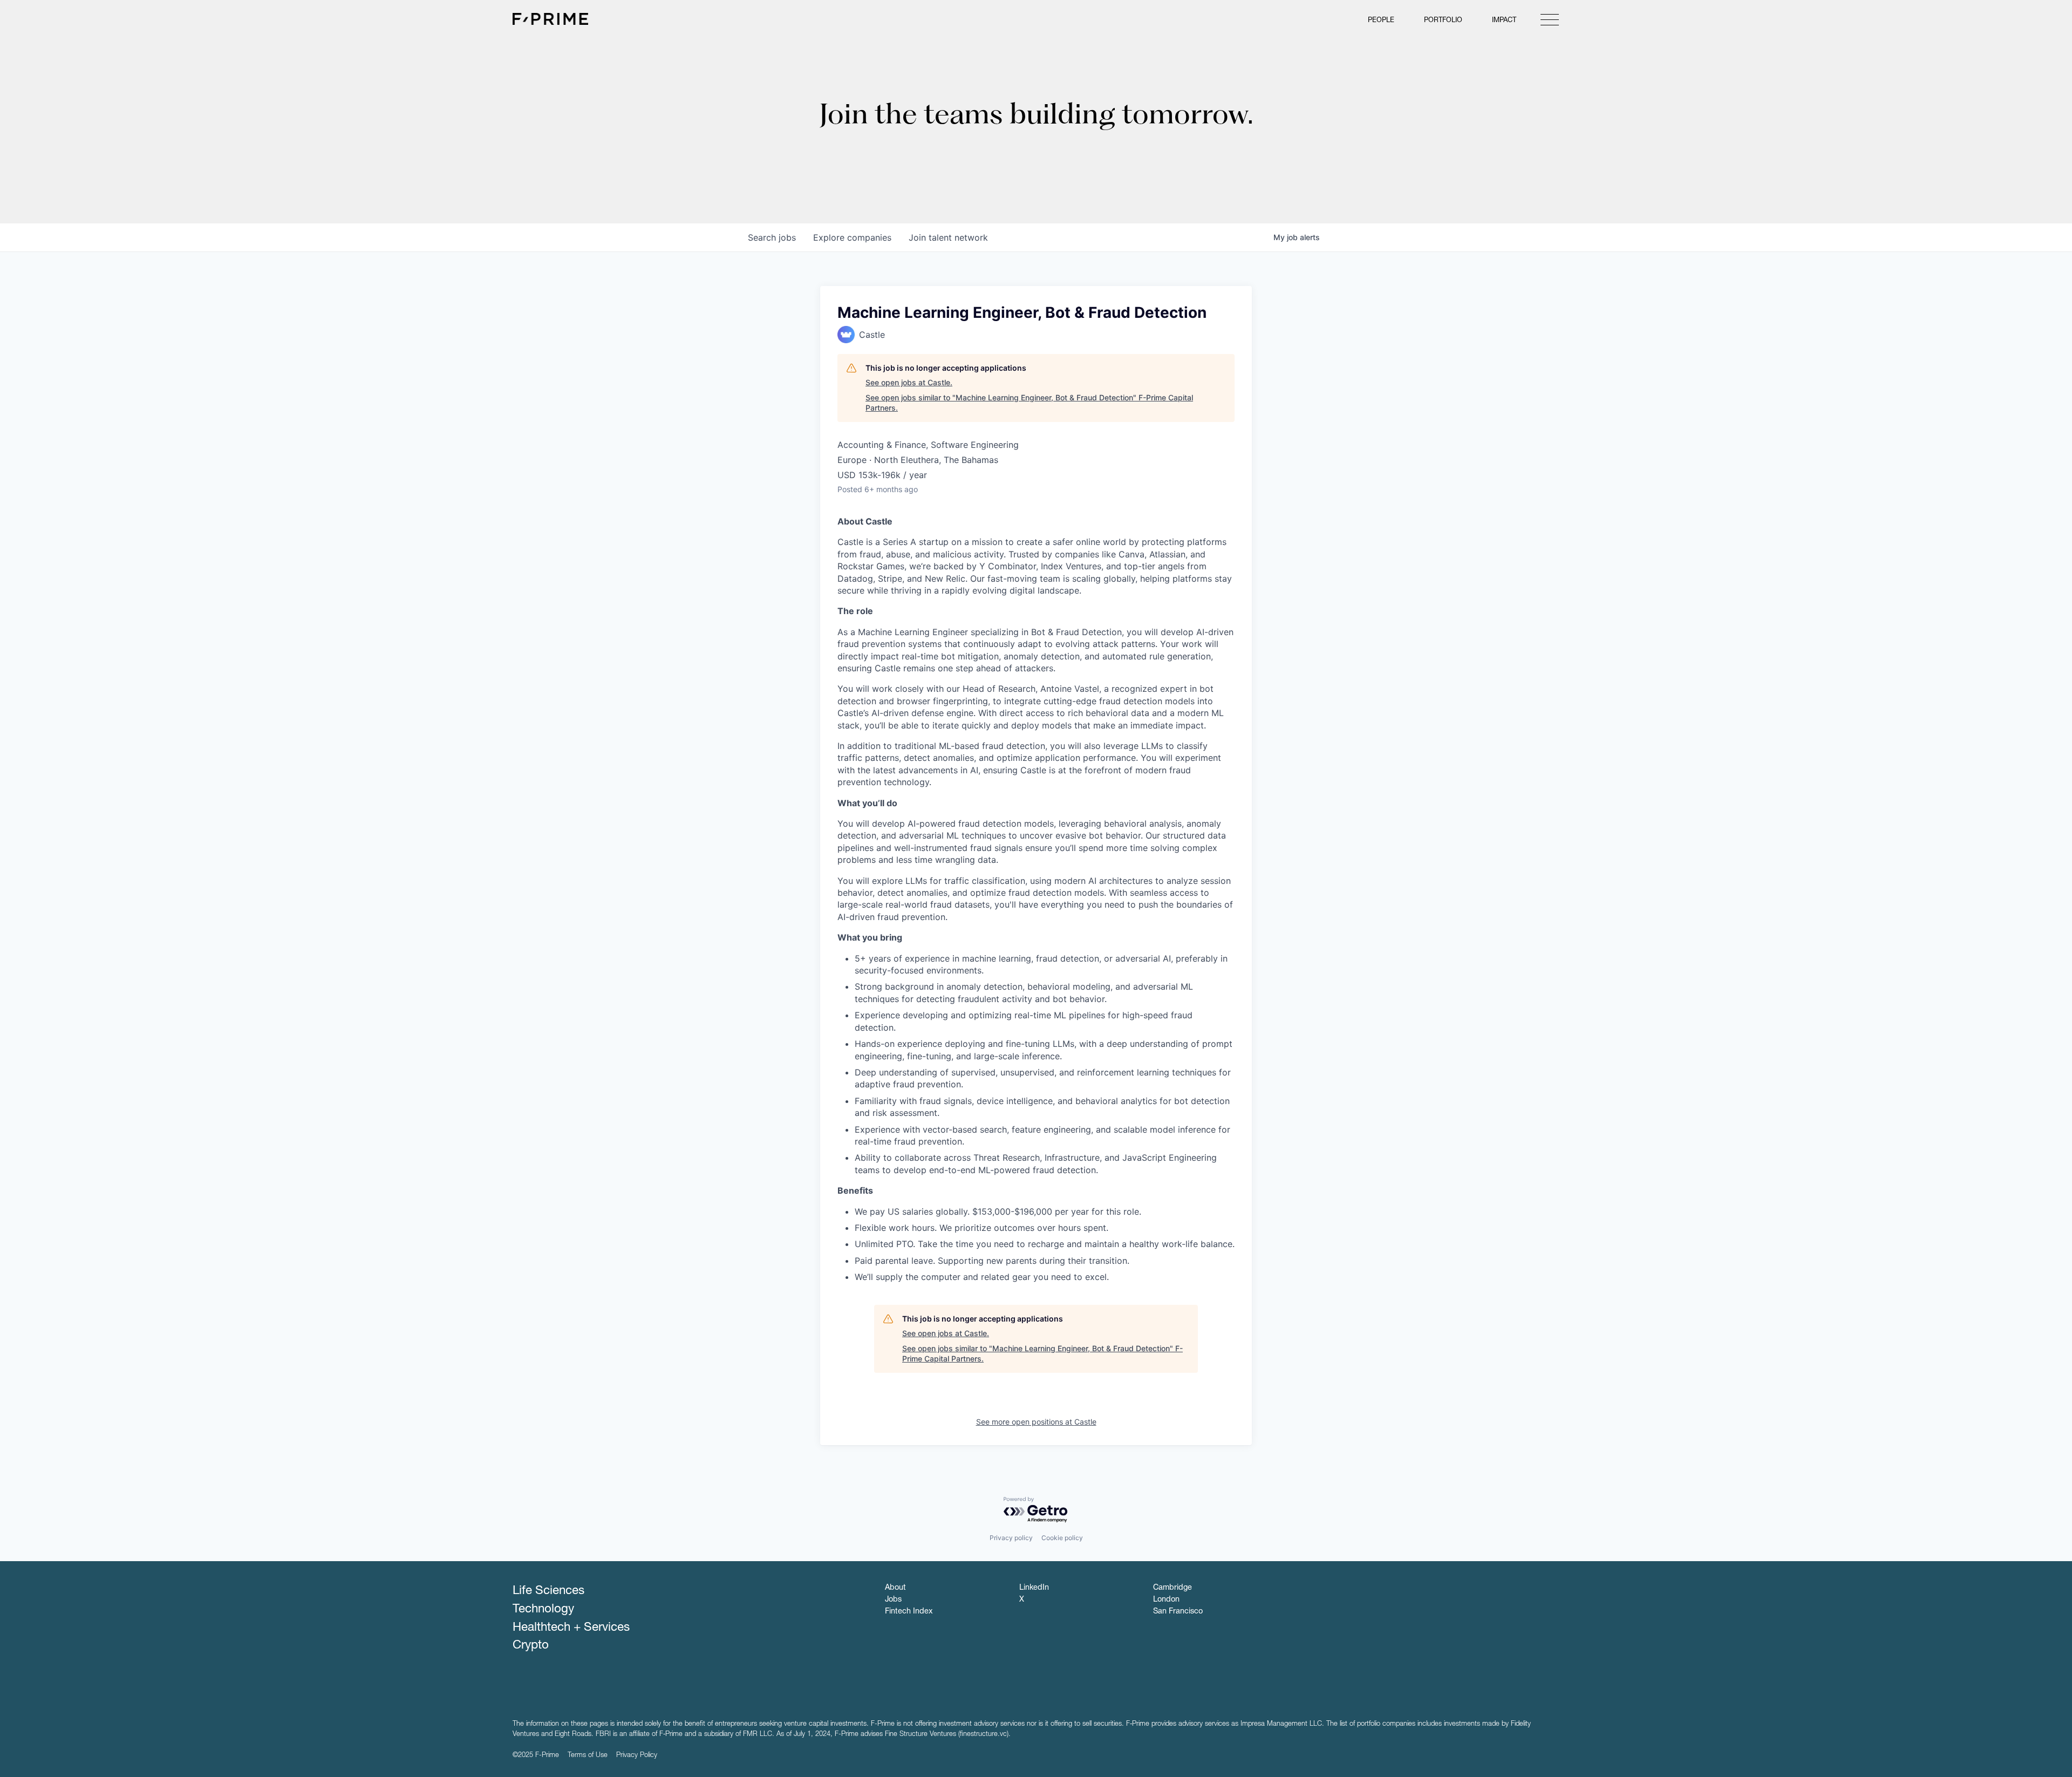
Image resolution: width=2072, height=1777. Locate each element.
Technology (543, 1610)
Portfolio (1443, 21)
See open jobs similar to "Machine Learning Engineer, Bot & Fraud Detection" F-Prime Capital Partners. (1029, 403)
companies (852, 237)
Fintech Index (909, 1612)
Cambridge (1173, 1588)
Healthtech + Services (571, 1628)
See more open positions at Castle (1036, 1422)
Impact (1504, 21)
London (1166, 1600)
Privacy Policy (637, 1756)
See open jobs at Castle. (909, 382)
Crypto (531, 1646)
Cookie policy (1062, 1538)
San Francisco (1178, 1612)
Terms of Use (588, 1756)
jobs (772, 237)
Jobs (893, 1600)
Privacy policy (1011, 1538)
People (1381, 21)
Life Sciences (548, 1591)
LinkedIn (1034, 1588)
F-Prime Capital (550, 19)
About (895, 1588)
